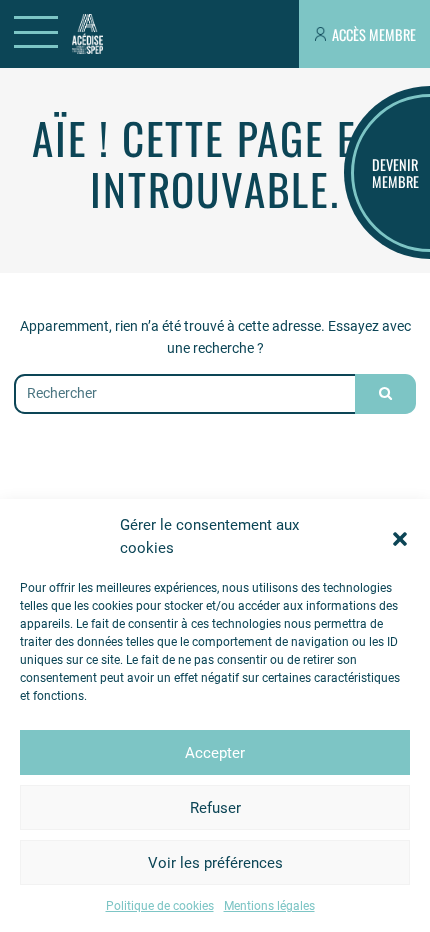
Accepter (215, 753)
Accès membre (374, 34)
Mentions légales (269, 906)
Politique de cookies (160, 906)
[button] (400, 537)
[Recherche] (385, 394)
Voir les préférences (215, 863)
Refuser (215, 808)
